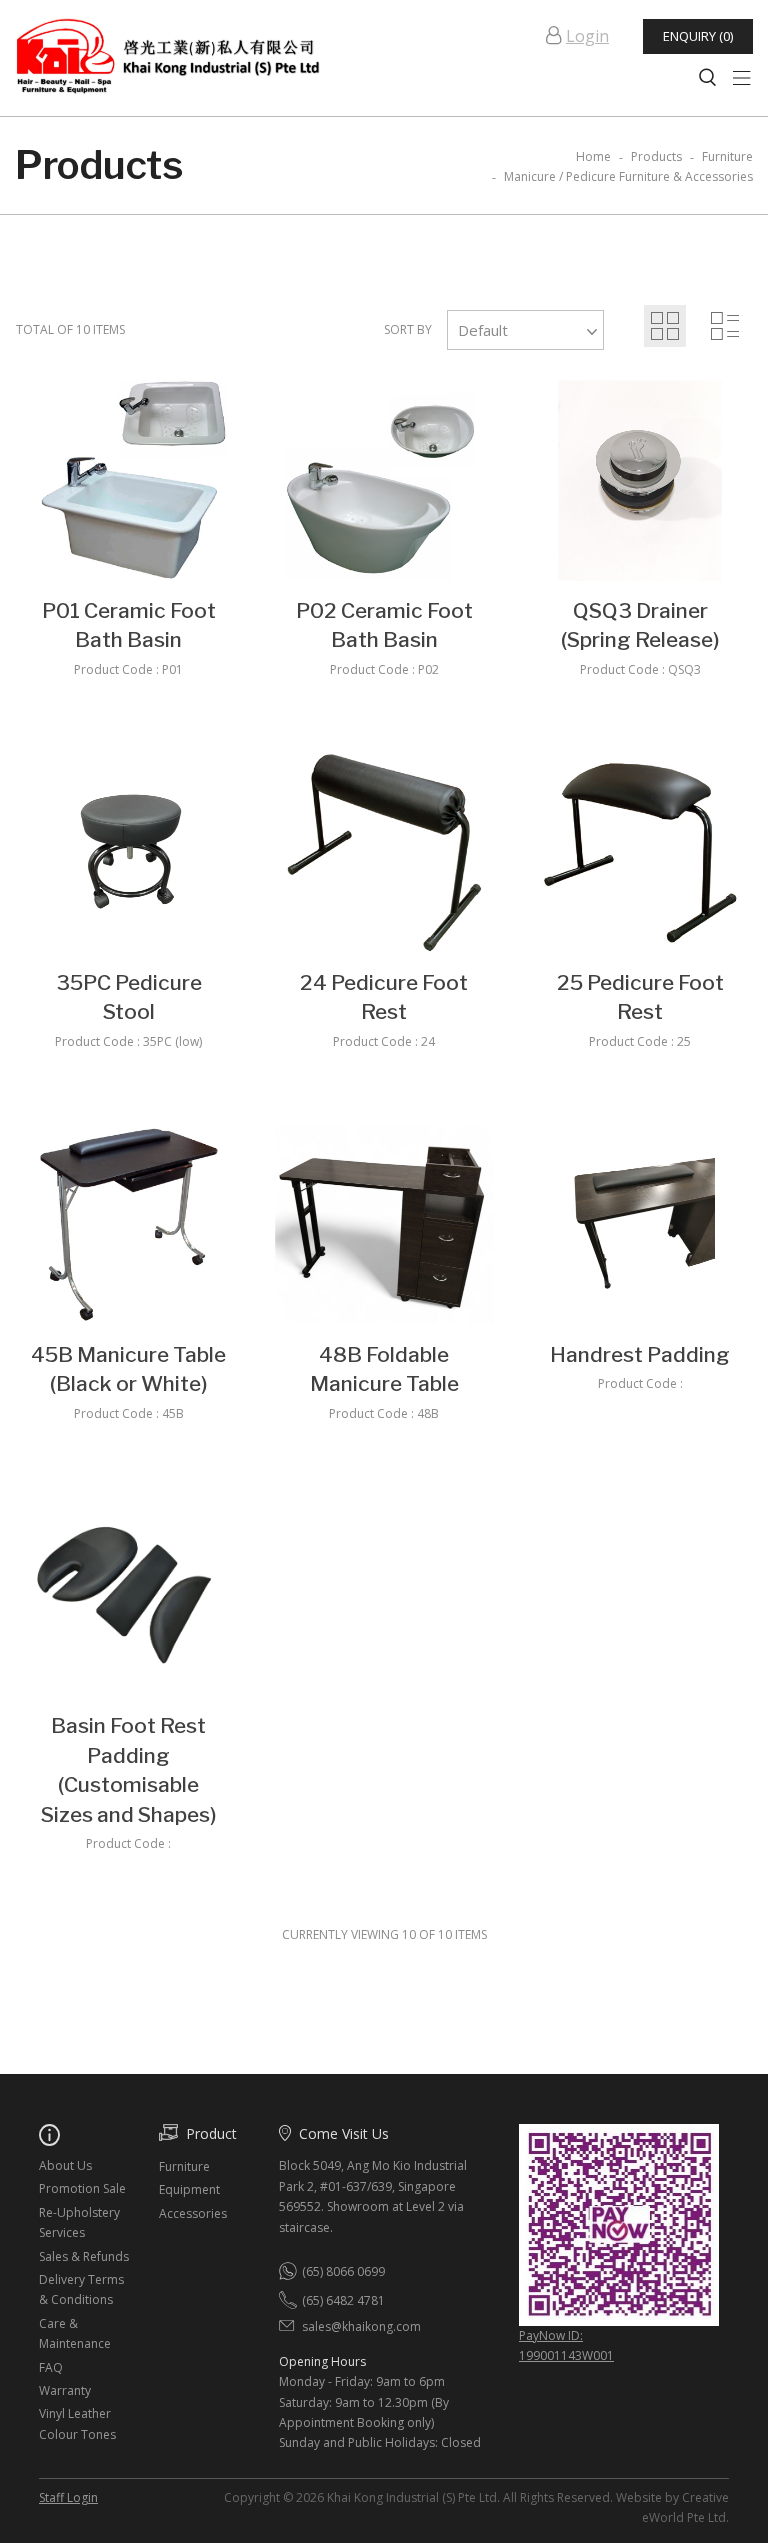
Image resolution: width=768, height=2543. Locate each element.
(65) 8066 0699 (343, 2271)
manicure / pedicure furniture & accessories (628, 176)
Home (593, 156)
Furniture (184, 2166)
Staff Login (68, 2497)
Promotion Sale (82, 2188)
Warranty (65, 2390)
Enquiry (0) (698, 36)
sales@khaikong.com (361, 2326)
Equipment (189, 2189)
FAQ (51, 2367)
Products (656, 156)
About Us (65, 2165)
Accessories (193, 2213)
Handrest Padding (640, 1354)
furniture (727, 156)
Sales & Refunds (84, 2256)
